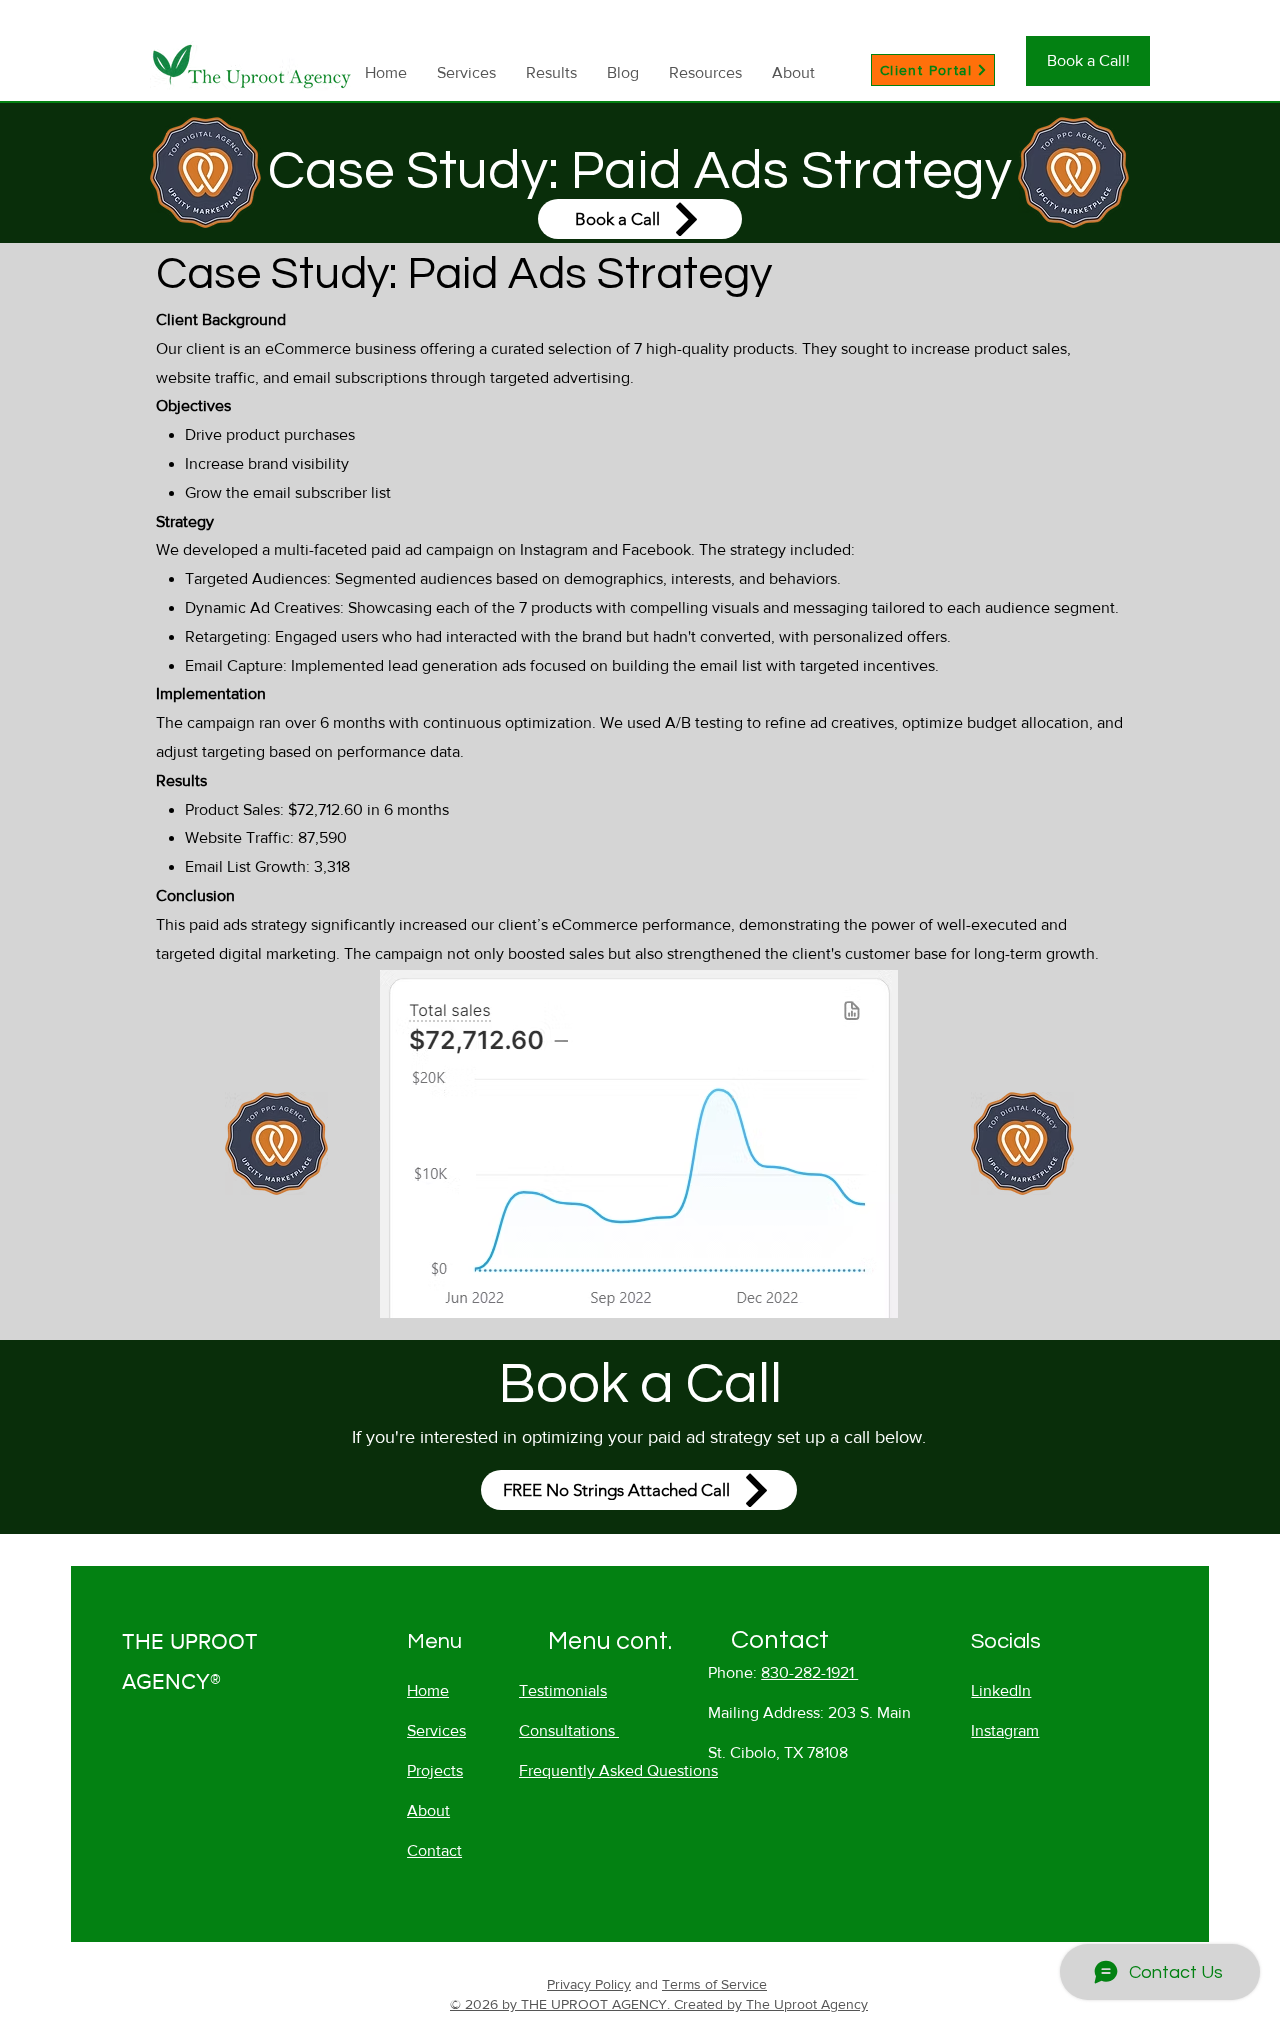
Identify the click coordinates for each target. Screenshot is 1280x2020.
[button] (705, 72)
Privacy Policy (589, 1984)
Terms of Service (714, 1984)
